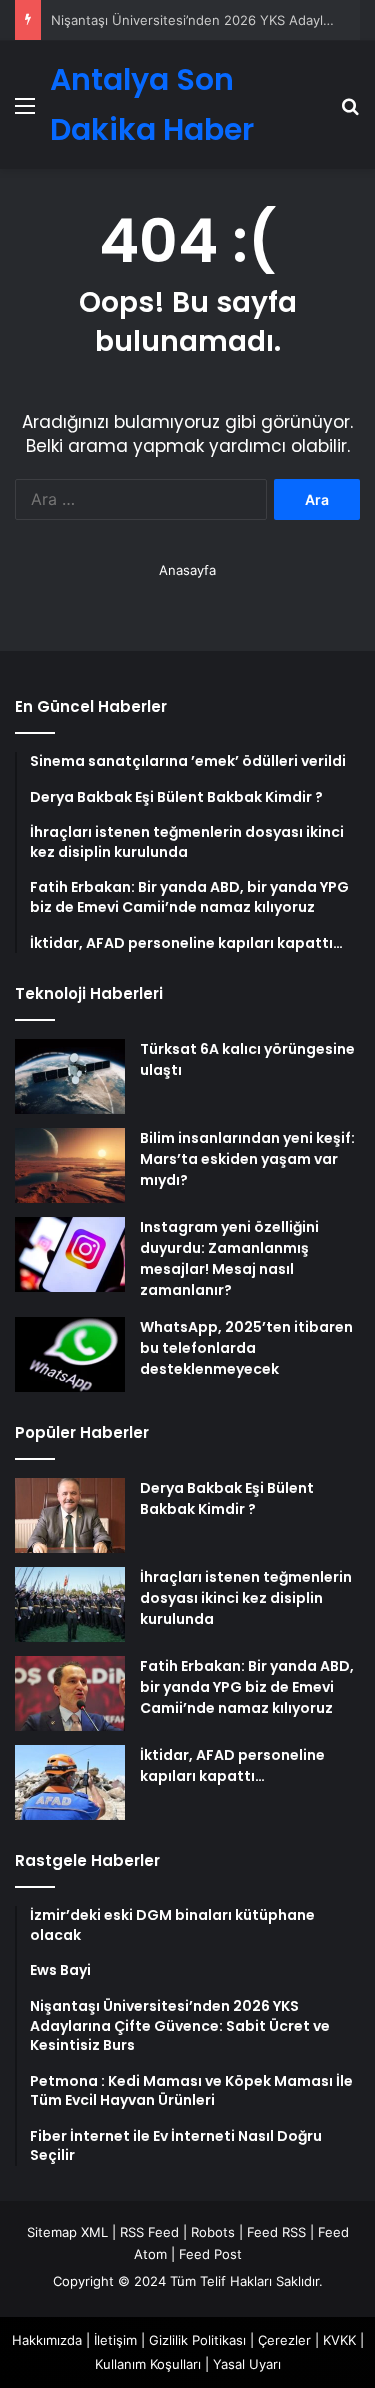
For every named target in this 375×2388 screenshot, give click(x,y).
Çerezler (284, 2340)
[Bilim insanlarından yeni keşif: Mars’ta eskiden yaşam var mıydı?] (70, 1165)
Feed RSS (276, 2232)
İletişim (115, 2340)
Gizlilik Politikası (197, 2340)
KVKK (339, 2340)
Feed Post (210, 2254)
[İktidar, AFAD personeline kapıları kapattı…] (70, 1782)
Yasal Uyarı (247, 2364)
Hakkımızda (47, 2340)
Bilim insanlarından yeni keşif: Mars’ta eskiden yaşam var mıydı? (247, 1159)
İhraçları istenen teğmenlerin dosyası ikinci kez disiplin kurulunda (246, 1598)
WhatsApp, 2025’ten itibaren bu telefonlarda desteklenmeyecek (246, 1348)
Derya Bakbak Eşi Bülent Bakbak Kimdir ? (227, 1498)
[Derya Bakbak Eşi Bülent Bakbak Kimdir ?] (70, 1515)
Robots (213, 2232)
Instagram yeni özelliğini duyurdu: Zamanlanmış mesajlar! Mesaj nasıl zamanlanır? (229, 1258)
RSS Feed (149, 2232)
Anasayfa (187, 570)
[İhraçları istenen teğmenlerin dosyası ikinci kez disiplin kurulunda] (70, 1604)
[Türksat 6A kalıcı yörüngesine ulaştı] (70, 1076)
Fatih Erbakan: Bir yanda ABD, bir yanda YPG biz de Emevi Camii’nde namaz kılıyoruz (247, 1687)
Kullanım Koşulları (148, 2364)
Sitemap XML (67, 2232)
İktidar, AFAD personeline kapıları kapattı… (232, 1765)
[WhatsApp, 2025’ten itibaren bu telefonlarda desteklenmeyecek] (70, 1354)
